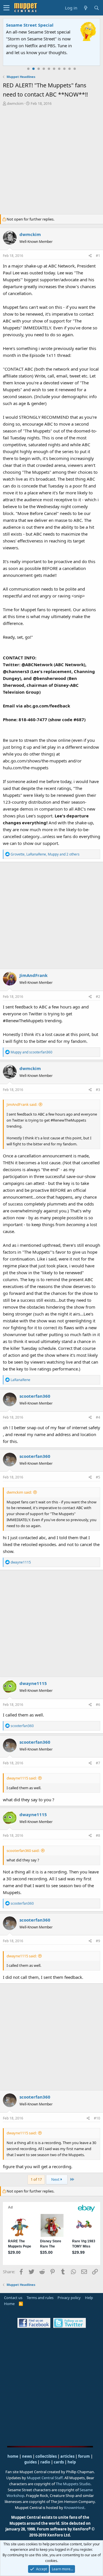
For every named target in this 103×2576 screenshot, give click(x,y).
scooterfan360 (35, 1396)
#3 (98, 1090)
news (27, 2456)
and (31, 1052)
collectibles (46, 2456)
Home (9, 2304)
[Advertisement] (51, 161)
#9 (98, 1941)
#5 (98, 1477)
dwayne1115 (33, 1683)
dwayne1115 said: (22, 1778)
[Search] (96, 8)
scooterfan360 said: (23, 1851)
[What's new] (86, 8)
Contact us (13, 2298)
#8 (98, 1835)
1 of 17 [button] (36, 2179)
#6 (98, 1705)
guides (30, 2462)
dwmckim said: (19, 1492)
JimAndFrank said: (22, 1104)
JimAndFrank (33, 975)
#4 (98, 1417)
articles (68, 2456)
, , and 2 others (45, 854)
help (72, 2462)
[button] (6, 8)
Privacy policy (69, 2298)
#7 (98, 1763)
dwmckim (15, 103)
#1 (98, 256)
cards (59, 2462)
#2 (98, 997)
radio (45, 2462)
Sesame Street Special (30, 25)
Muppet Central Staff (45, 2478)
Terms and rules (40, 2298)
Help (89, 2298)
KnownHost (74, 2508)
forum (84, 2456)
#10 (97, 2118)
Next (56, 2179)
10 (75, 69)
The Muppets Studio (73, 2484)
